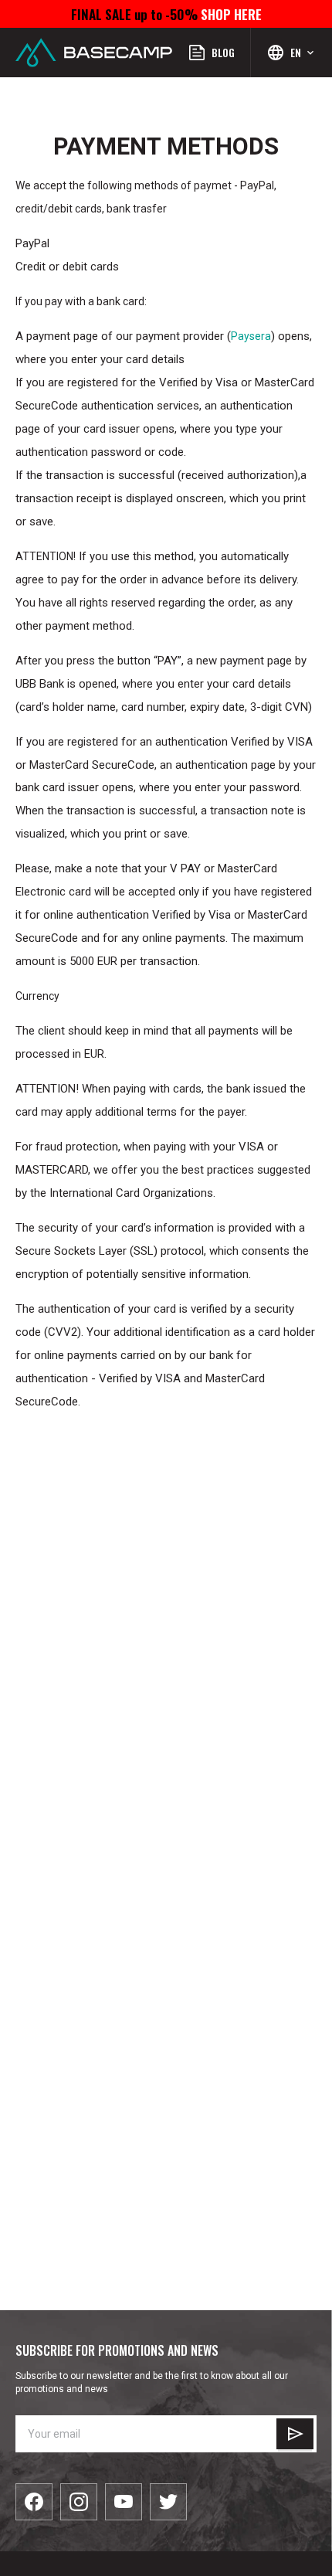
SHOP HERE (230, 14)
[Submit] (295, 2434)
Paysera (251, 336)
